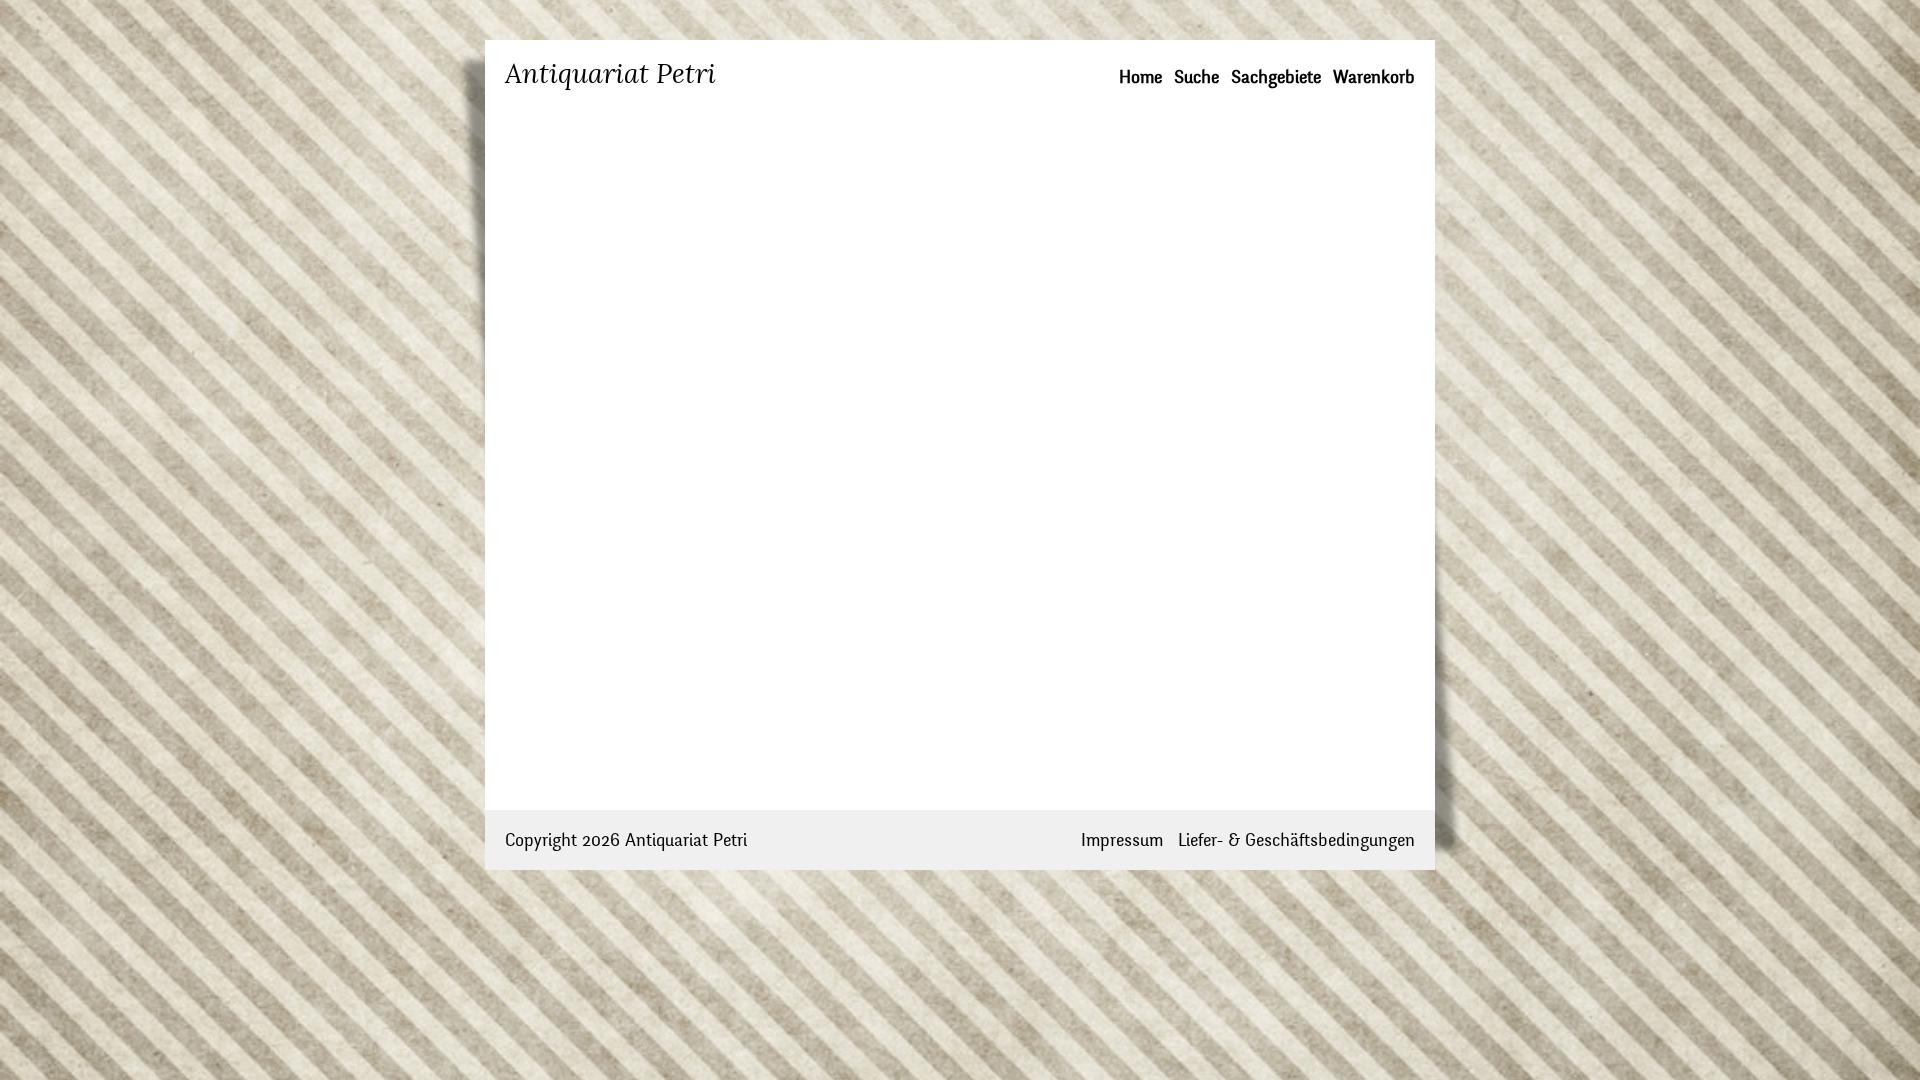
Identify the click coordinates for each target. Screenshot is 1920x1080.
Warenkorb (1374, 77)
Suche (1196, 77)
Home (1140, 77)
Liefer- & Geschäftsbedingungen (1296, 840)
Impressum (1122, 840)
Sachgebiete (1276, 77)
